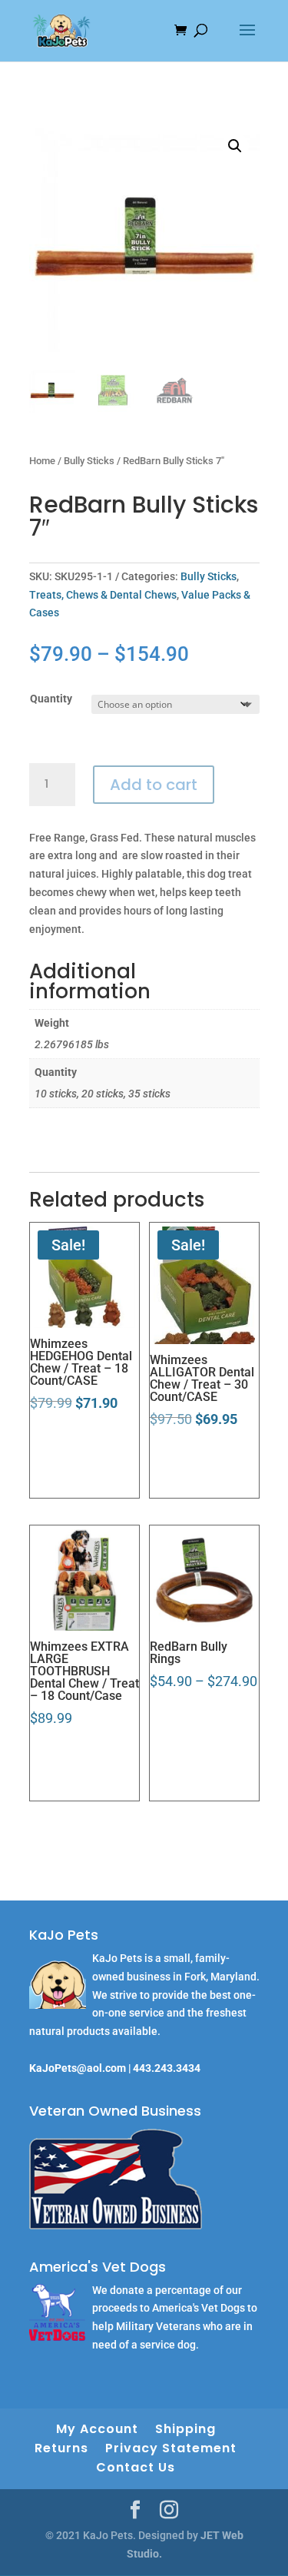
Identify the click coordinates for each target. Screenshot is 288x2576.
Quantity (51, 699)
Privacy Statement (171, 2448)
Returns (61, 2448)
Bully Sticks (89, 461)
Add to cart (154, 785)
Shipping (185, 2429)
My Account (97, 2429)
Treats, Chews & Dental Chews (103, 595)
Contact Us (136, 2467)
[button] (235, 146)
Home (42, 461)
